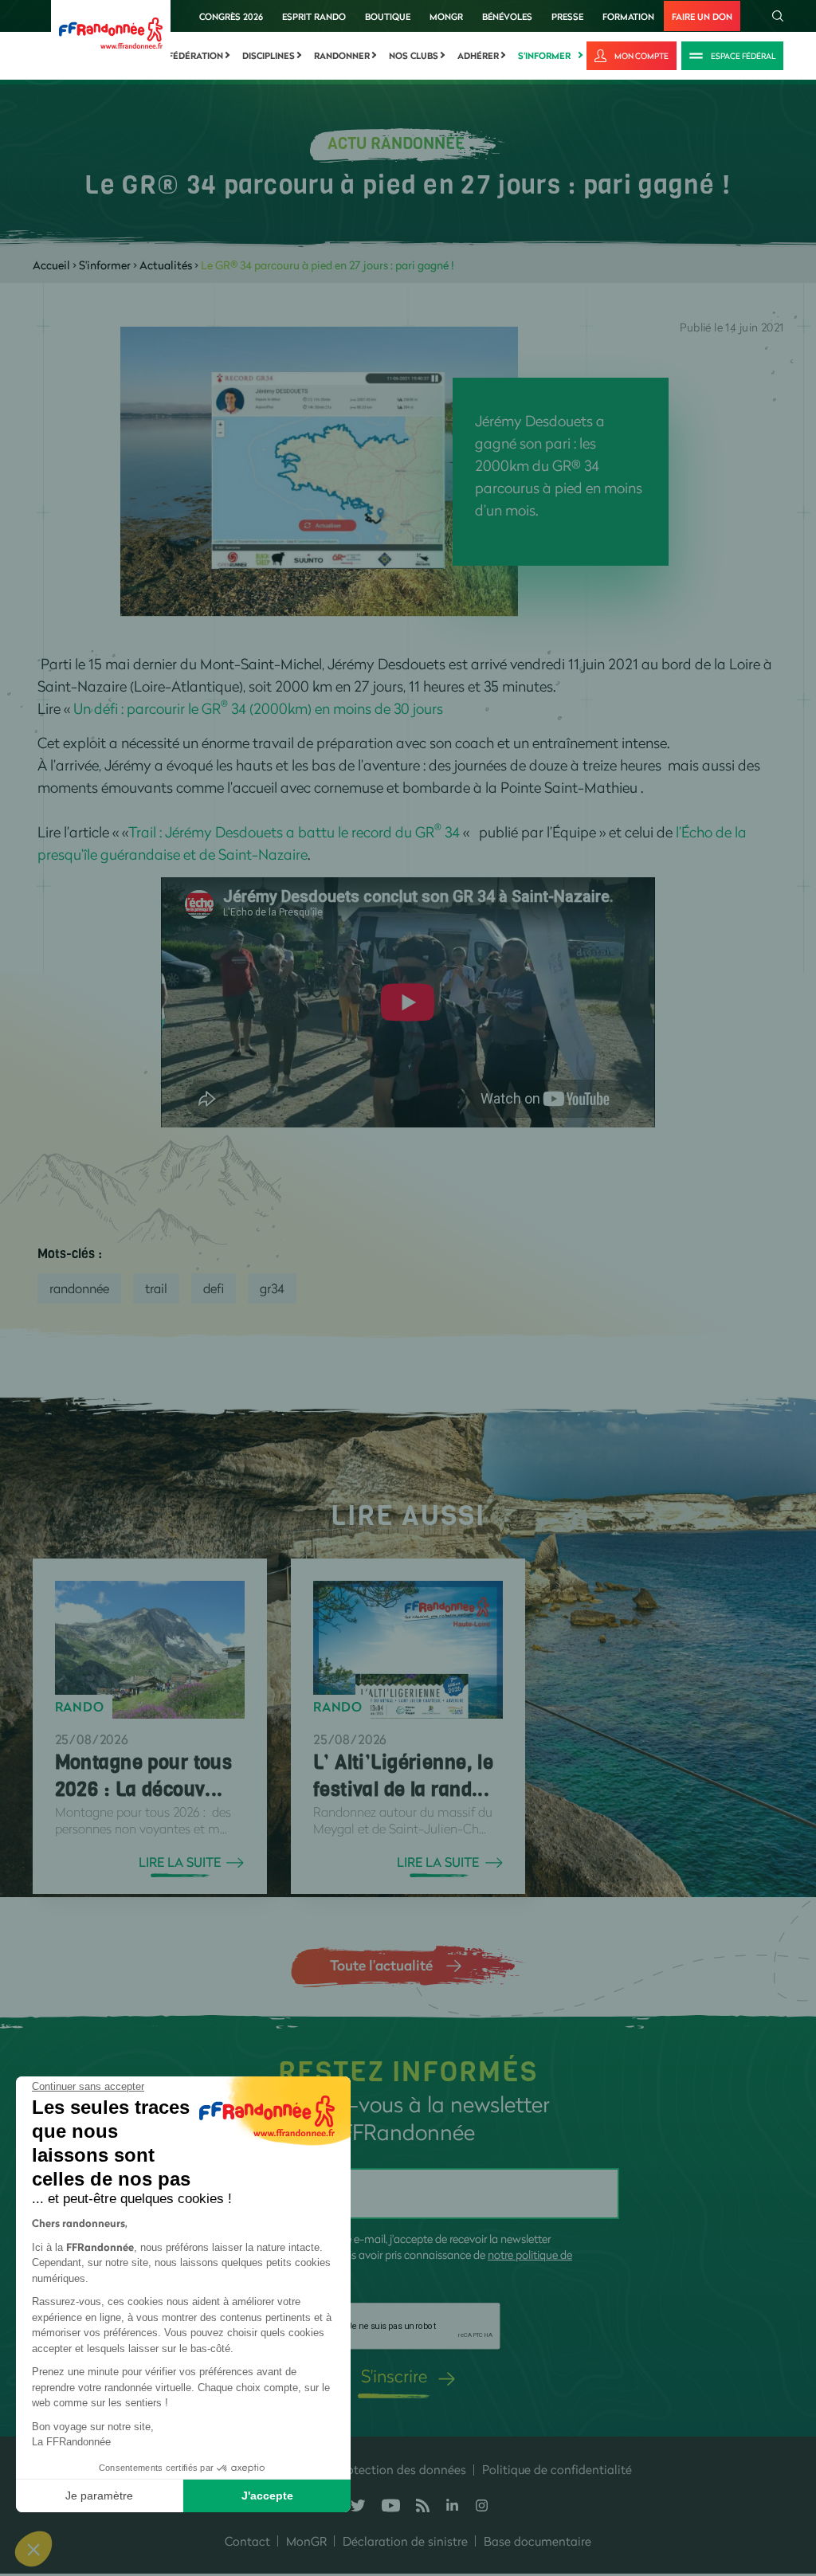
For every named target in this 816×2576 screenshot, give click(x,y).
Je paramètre (99, 2496)
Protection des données (401, 2469)
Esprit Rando (314, 16)
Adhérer (478, 56)
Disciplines (269, 56)
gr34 (272, 1288)
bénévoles (507, 16)
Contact (247, 2541)
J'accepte (267, 2496)
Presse (567, 16)
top (788, 2468)
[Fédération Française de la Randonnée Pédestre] (111, 31)
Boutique (388, 16)
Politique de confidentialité (557, 2469)
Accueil (51, 265)
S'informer (544, 56)
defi (214, 1288)
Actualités (166, 265)
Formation (628, 16)
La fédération (189, 56)
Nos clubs (414, 56)
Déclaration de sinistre (405, 2541)
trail (156, 1288)
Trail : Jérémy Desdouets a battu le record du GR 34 (296, 832)
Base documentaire (537, 2541)
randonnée (79, 1288)
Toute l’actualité (381, 1965)
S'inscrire (394, 2376)
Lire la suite (180, 1862)
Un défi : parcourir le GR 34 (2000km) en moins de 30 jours (258, 708)
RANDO (80, 1707)
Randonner (342, 56)
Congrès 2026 (231, 16)
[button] (33, 2549)
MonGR (446, 16)
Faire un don (702, 16)
